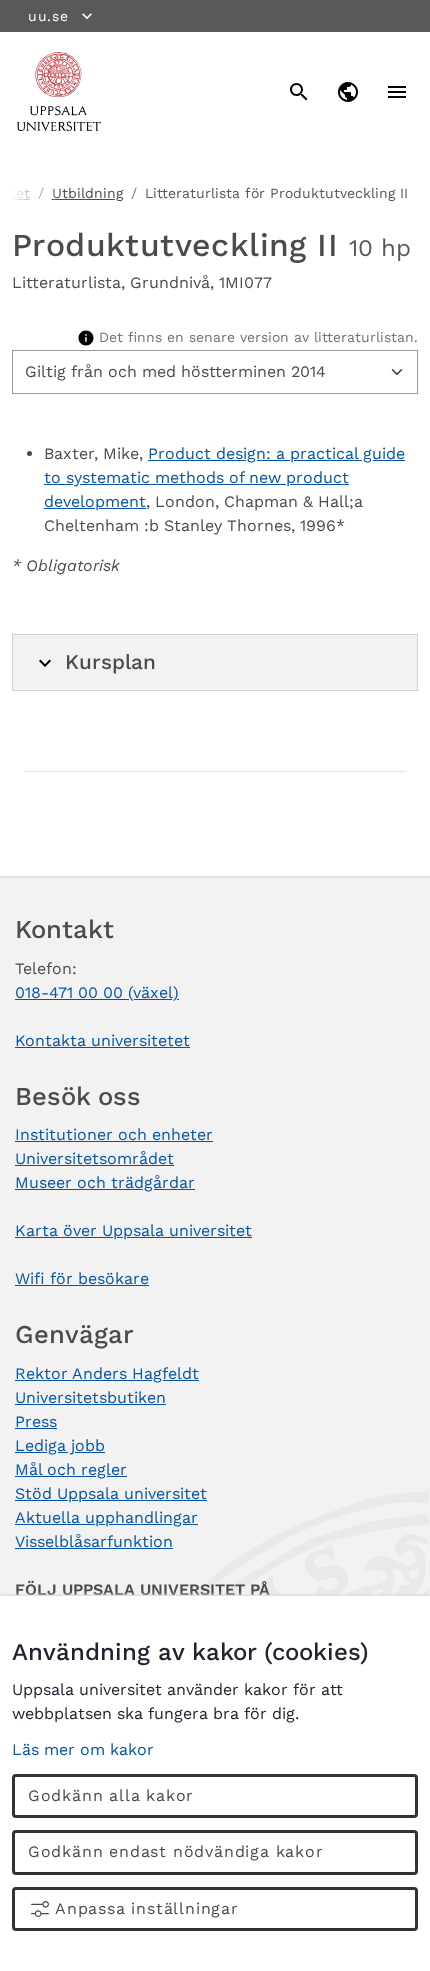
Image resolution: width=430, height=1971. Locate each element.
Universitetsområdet (94, 1158)
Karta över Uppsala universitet (133, 1230)
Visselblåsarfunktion (94, 1541)
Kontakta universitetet (102, 1040)
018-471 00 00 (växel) (97, 992)
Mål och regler (71, 1469)
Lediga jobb (60, 1445)
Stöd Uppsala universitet (111, 1493)
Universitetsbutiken (90, 1397)
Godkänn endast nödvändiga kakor (176, 1851)
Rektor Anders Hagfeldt (107, 1373)
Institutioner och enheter (114, 1134)
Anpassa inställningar (147, 1908)
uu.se (48, 16)
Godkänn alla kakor (111, 1795)
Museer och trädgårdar (105, 1182)
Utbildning (87, 193)
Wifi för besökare (82, 1278)
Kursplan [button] (110, 662)
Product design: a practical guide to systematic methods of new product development (224, 477)
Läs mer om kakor (83, 1749)
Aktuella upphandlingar (106, 1517)
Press (36, 1421)
